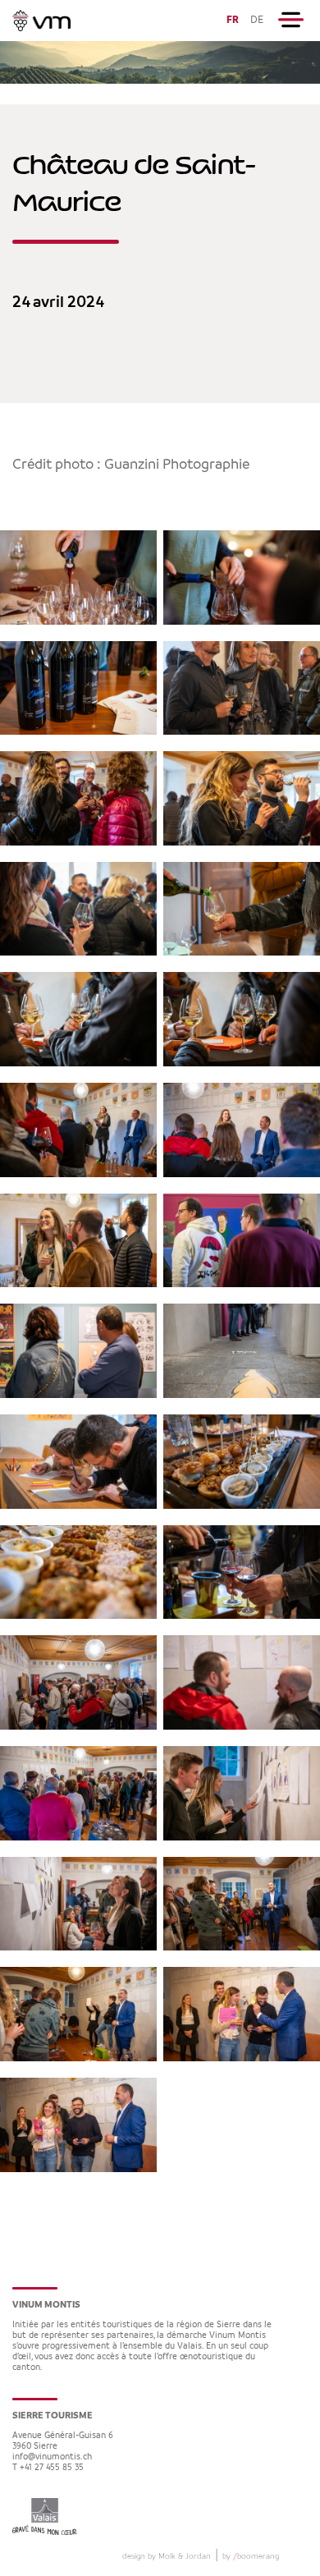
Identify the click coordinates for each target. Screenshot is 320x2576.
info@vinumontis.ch (52, 2457)
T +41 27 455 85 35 (48, 2468)
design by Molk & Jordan (167, 2556)
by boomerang (251, 2556)
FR (233, 20)
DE (257, 20)
